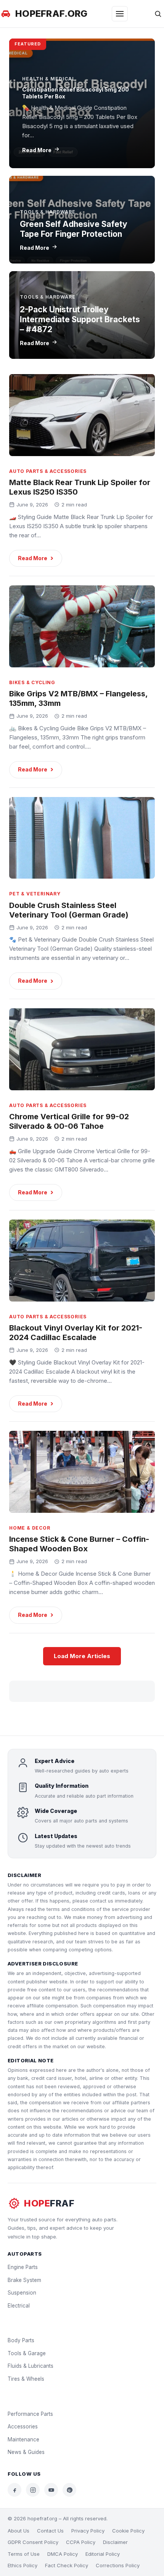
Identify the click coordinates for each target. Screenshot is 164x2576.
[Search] (158, 14)
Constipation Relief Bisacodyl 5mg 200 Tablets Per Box (76, 93)
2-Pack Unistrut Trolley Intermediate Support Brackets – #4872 (80, 320)
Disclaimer (115, 2542)
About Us (18, 2531)
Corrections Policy (118, 2565)
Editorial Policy (103, 2554)
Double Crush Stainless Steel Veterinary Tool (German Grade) (69, 910)
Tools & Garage (27, 2353)
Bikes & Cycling (32, 682)
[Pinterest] (69, 2490)
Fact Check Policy (67, 2565)
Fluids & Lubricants (31, 2366)
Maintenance (23, 2439)
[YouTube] (51, 2490)
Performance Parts (30, 2414)
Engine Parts (23, 2267)
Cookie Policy (128, 2531)
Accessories (23, 2427)
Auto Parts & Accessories (48, 471)
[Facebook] (14, 2490)
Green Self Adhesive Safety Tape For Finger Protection (74, 229)
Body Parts (21, 2340)
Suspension (22, 2293)
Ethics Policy (23, 2565)
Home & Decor (30, 1528)
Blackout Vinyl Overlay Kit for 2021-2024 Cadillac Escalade (76, 1333)
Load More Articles (82, 1656)
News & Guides (26, 2452)
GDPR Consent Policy (33, 2542)
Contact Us (50, 2531)
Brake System (24, 2280)
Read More (37, 150)
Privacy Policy (88, 2531)
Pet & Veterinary (35, 894)
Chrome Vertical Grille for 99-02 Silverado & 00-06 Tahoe (69, 1121)
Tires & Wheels (26, 2379)
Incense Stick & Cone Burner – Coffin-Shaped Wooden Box (79, 1544)
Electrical (19, 2306)
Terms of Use (24, 2554)
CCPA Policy (81, 2542)
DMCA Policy (63, 2554)
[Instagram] (33, 2490)
